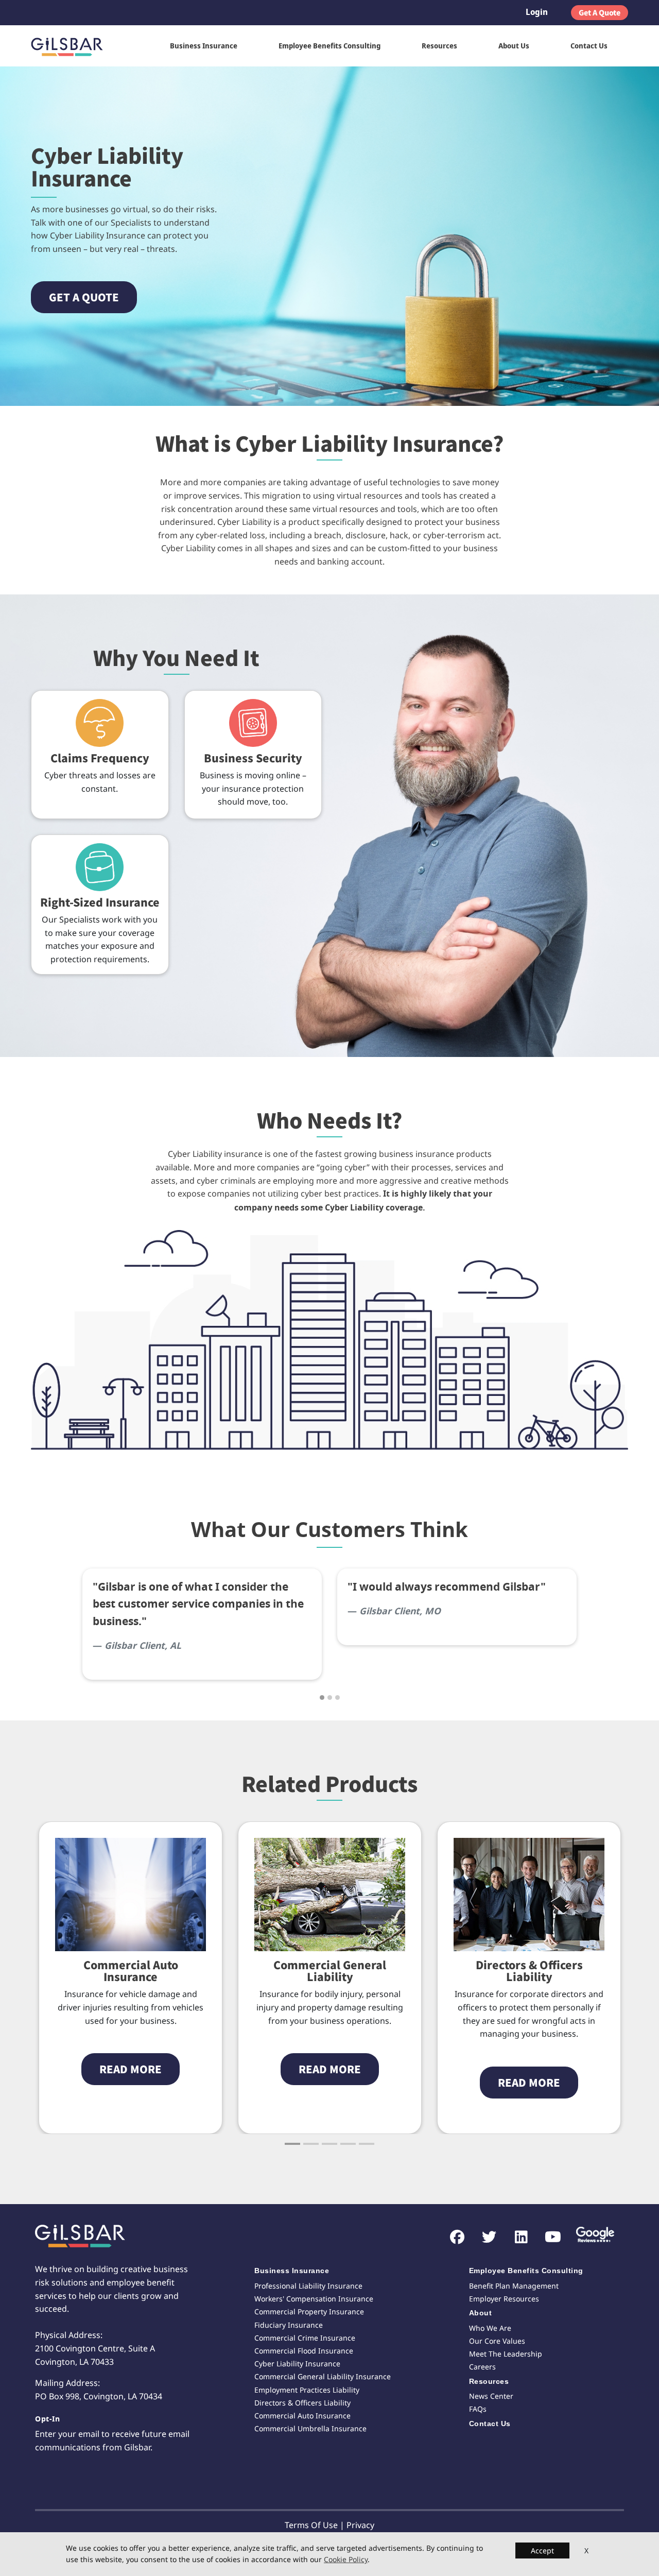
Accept (542, 2551)
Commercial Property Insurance (309, 2311)
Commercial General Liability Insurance (323, 2376)
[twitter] (484, 2237)
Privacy (360, 2525)
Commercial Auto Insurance (302, 2416)
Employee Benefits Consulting (329, 46)
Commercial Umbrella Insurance (310, 2428)
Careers (482, 2367)
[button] (84, 297)
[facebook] (452, 2237)
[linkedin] (516, 2237)
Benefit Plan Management (514, 2286)
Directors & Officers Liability (330, 1971)
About (481, 2313)
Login (537, 12)
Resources (439, 46)
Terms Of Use (311, 2525)
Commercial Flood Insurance (304, 2351)
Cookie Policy (346, 2560)
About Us (514, 46)
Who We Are (490, 2328)
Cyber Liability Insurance (297, 2364)
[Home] (71, 46)
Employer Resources (504, 2299)
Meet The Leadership (506, 2354)
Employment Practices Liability (529, 1971)
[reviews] (592, 2236)
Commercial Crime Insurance (305, 2338)
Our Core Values (497, 2341)
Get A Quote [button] (600, 12)
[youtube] (548, 2237)
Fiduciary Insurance (289, 2325)
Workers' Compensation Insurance (314, 2299)
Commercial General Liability (131, 1971)
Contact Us (589, 46)
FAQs (478, 2409)
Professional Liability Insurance (308, 2286)
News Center (491, 2396)
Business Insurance (204, 46)
